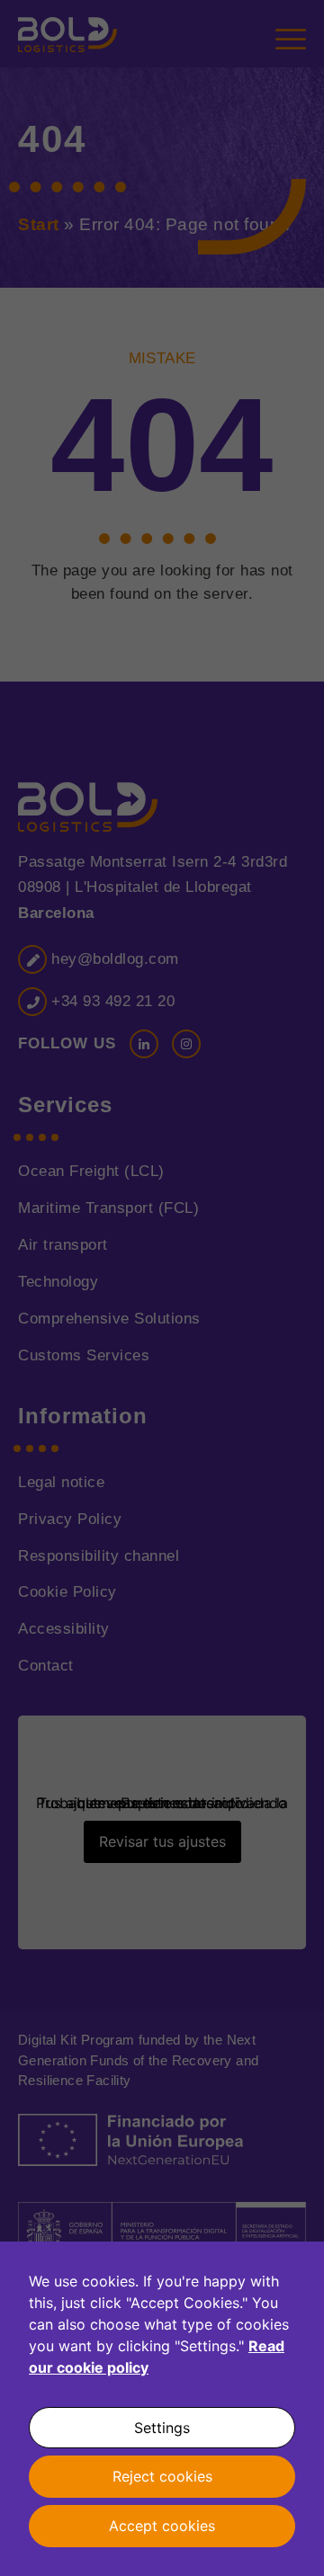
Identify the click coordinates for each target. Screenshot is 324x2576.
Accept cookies (162, 2526)
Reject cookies (162, 2476)
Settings (162, 2428)
